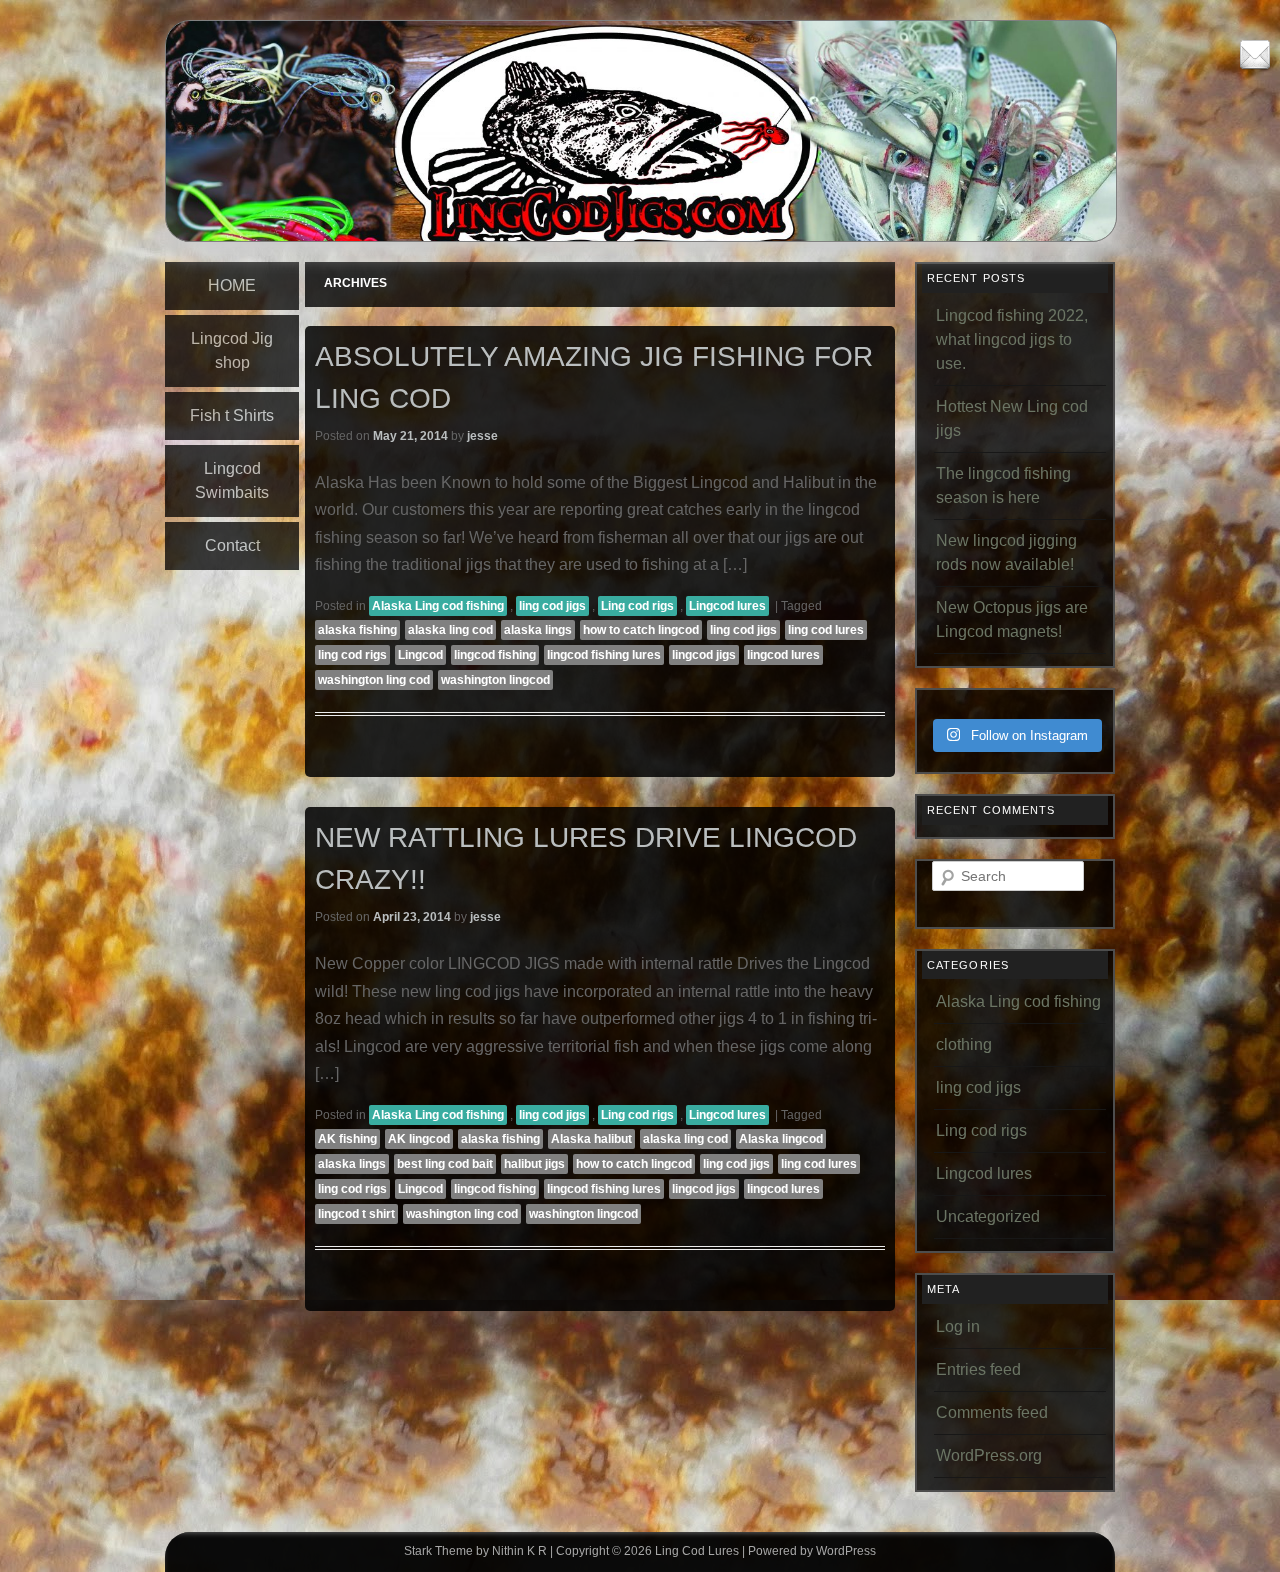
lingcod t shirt (356, 1214)
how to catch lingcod (641, 630)
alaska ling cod (450, 630)
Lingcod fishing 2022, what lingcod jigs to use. (1012, 339)
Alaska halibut (591, 1139)
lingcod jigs (704, 655)
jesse (482, 436)
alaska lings (538, 630)
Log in (958, 1326)
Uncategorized (988, 1216)
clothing (964, 1044)
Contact (232, 545)
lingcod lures (783, 655)
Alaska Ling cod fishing (438, 606)
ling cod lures (826, 630)
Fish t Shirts (232, 415)
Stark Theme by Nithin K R (475, 1551)
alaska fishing (357, 630)
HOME (232, 285)
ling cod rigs (352, 655)
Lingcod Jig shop (232, 350)
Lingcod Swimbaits (232, 480)
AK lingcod (419, 1139)
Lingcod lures (727, 606)
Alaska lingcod (781, 1139)
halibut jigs (534, 1164)
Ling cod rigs (637, 606)
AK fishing (347, 1139)
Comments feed (992, 1412)
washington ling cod (374, 680)
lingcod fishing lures (604, 655)
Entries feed (978, 1369)
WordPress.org (989, 1455)
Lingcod (420, 655)
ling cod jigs (552, 606)
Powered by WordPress (812, 1551)
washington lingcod (495, 680)
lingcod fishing (495, 655)
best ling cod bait (445, 1164)
